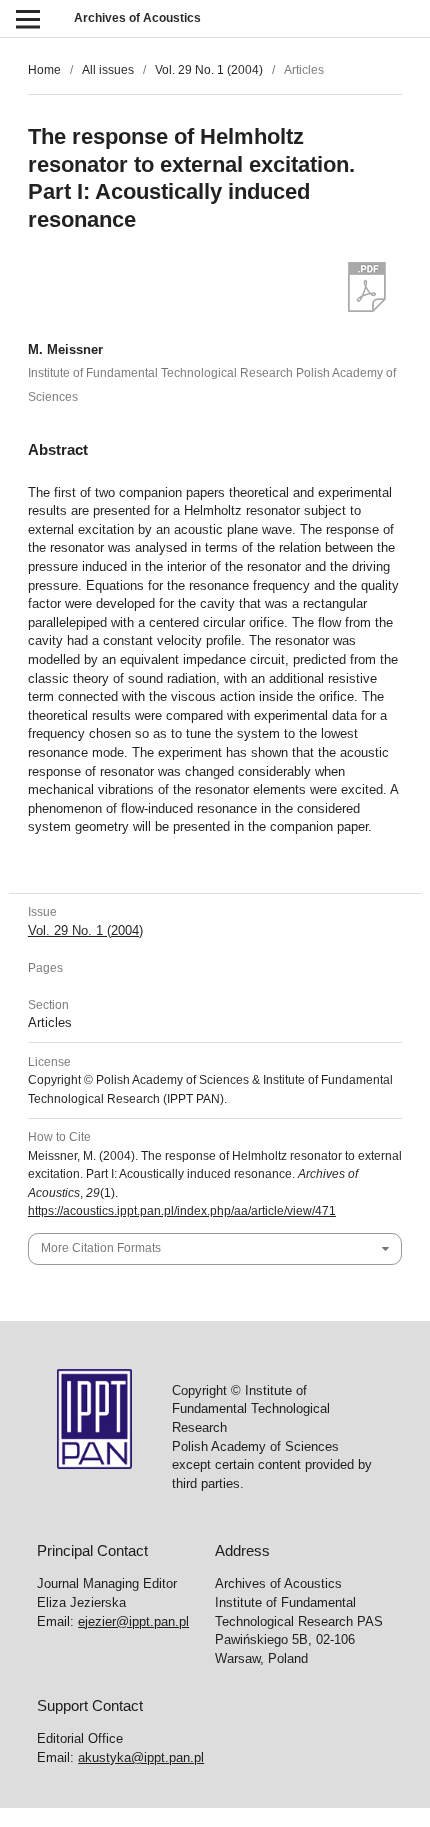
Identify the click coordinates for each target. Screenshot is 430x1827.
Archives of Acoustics (137, 18)
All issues (108, 70)
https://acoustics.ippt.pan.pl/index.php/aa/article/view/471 (182, 1211)
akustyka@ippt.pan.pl (141, 1757)
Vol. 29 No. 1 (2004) (209, 70)
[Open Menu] (27, 18)
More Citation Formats (101, 1248)
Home (44, 70)
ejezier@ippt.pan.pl (133, 1621)
